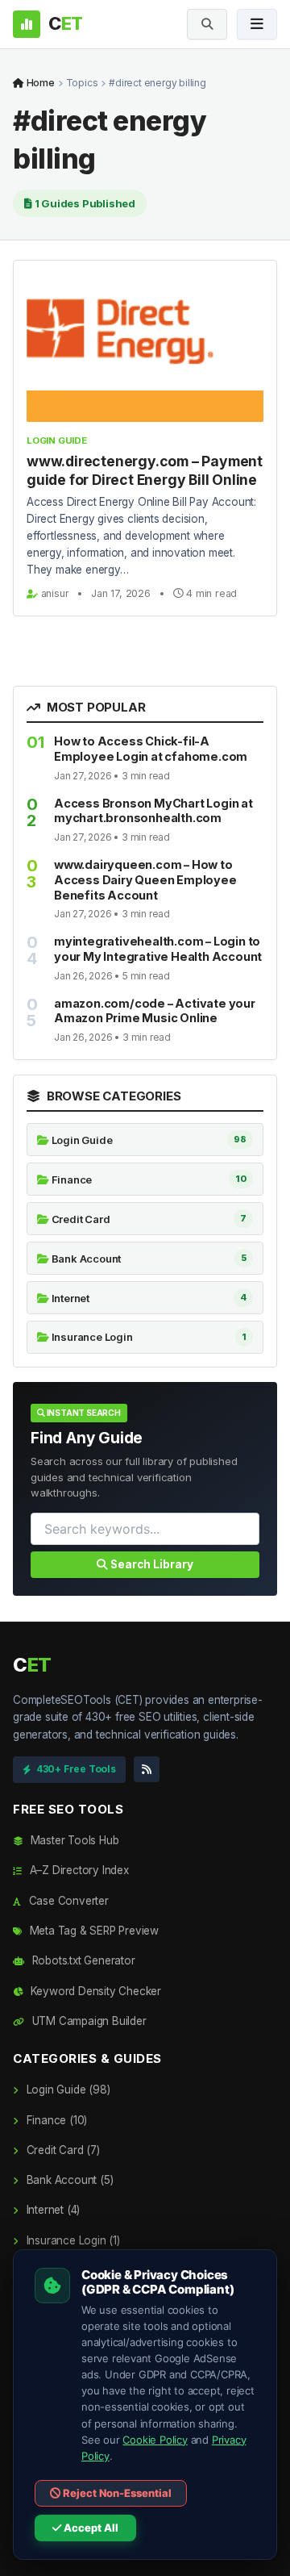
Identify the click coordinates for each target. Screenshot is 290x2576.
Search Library (151, 1564)
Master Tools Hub (73, 1840)
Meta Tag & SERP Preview (93, 1931)
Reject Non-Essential (116, 2493)
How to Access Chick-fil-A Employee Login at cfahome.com (151, 749)
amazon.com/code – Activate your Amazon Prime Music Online (155, 1011)
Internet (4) (52, 2210)
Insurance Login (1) (72, 2240)
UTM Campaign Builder (88, 2021)
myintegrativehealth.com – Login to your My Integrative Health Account (158, 949)
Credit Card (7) (62, 2150)
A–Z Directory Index (78, 1870)
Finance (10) (55, 2120)
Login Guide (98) (66, 2090)
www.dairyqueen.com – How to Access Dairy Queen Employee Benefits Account (145, 880)
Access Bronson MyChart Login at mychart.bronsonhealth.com (153, 811)
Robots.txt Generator (82, 1960)
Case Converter (67, 1901)
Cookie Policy (155, 2440)
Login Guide (57, 440)
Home (39, 83)
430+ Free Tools (76, 1769)
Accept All (90, 2528)
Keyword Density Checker (94, 1991)
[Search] (207, 24)
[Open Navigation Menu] (257, 24)
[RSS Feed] (147, 1769)
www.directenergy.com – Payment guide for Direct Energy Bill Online (145, 470)
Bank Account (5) (68, 2180)
